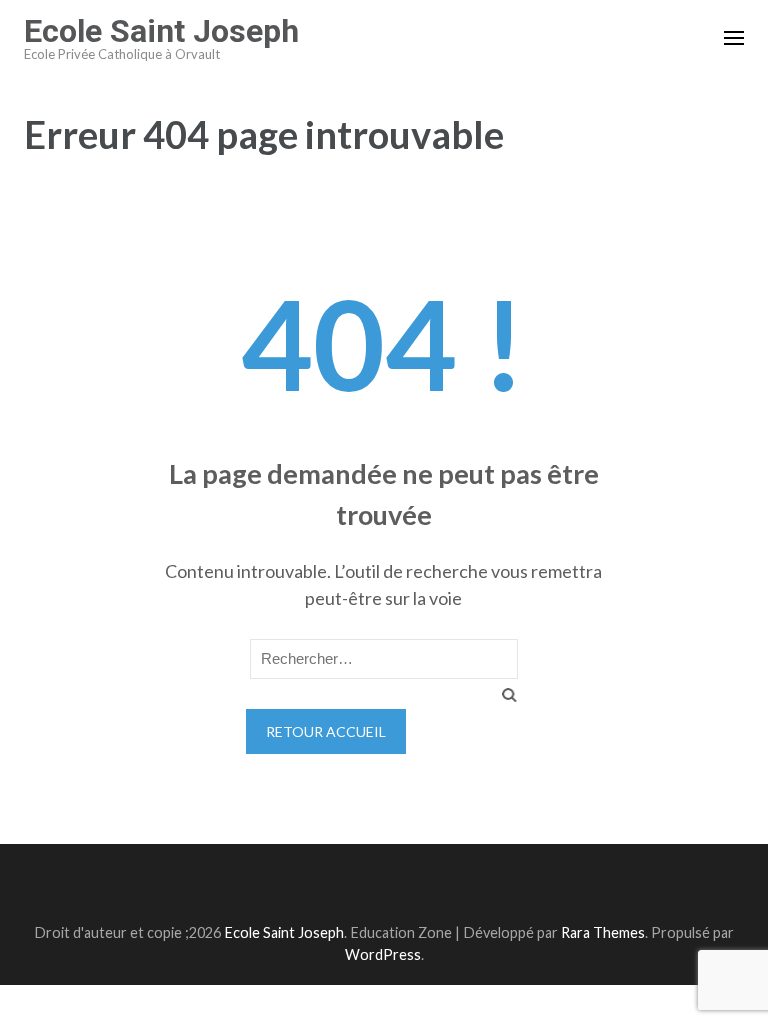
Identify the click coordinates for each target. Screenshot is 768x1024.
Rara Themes (603, 932)
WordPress (383, 954)
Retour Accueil (326, 731)
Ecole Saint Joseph (161, 31)
